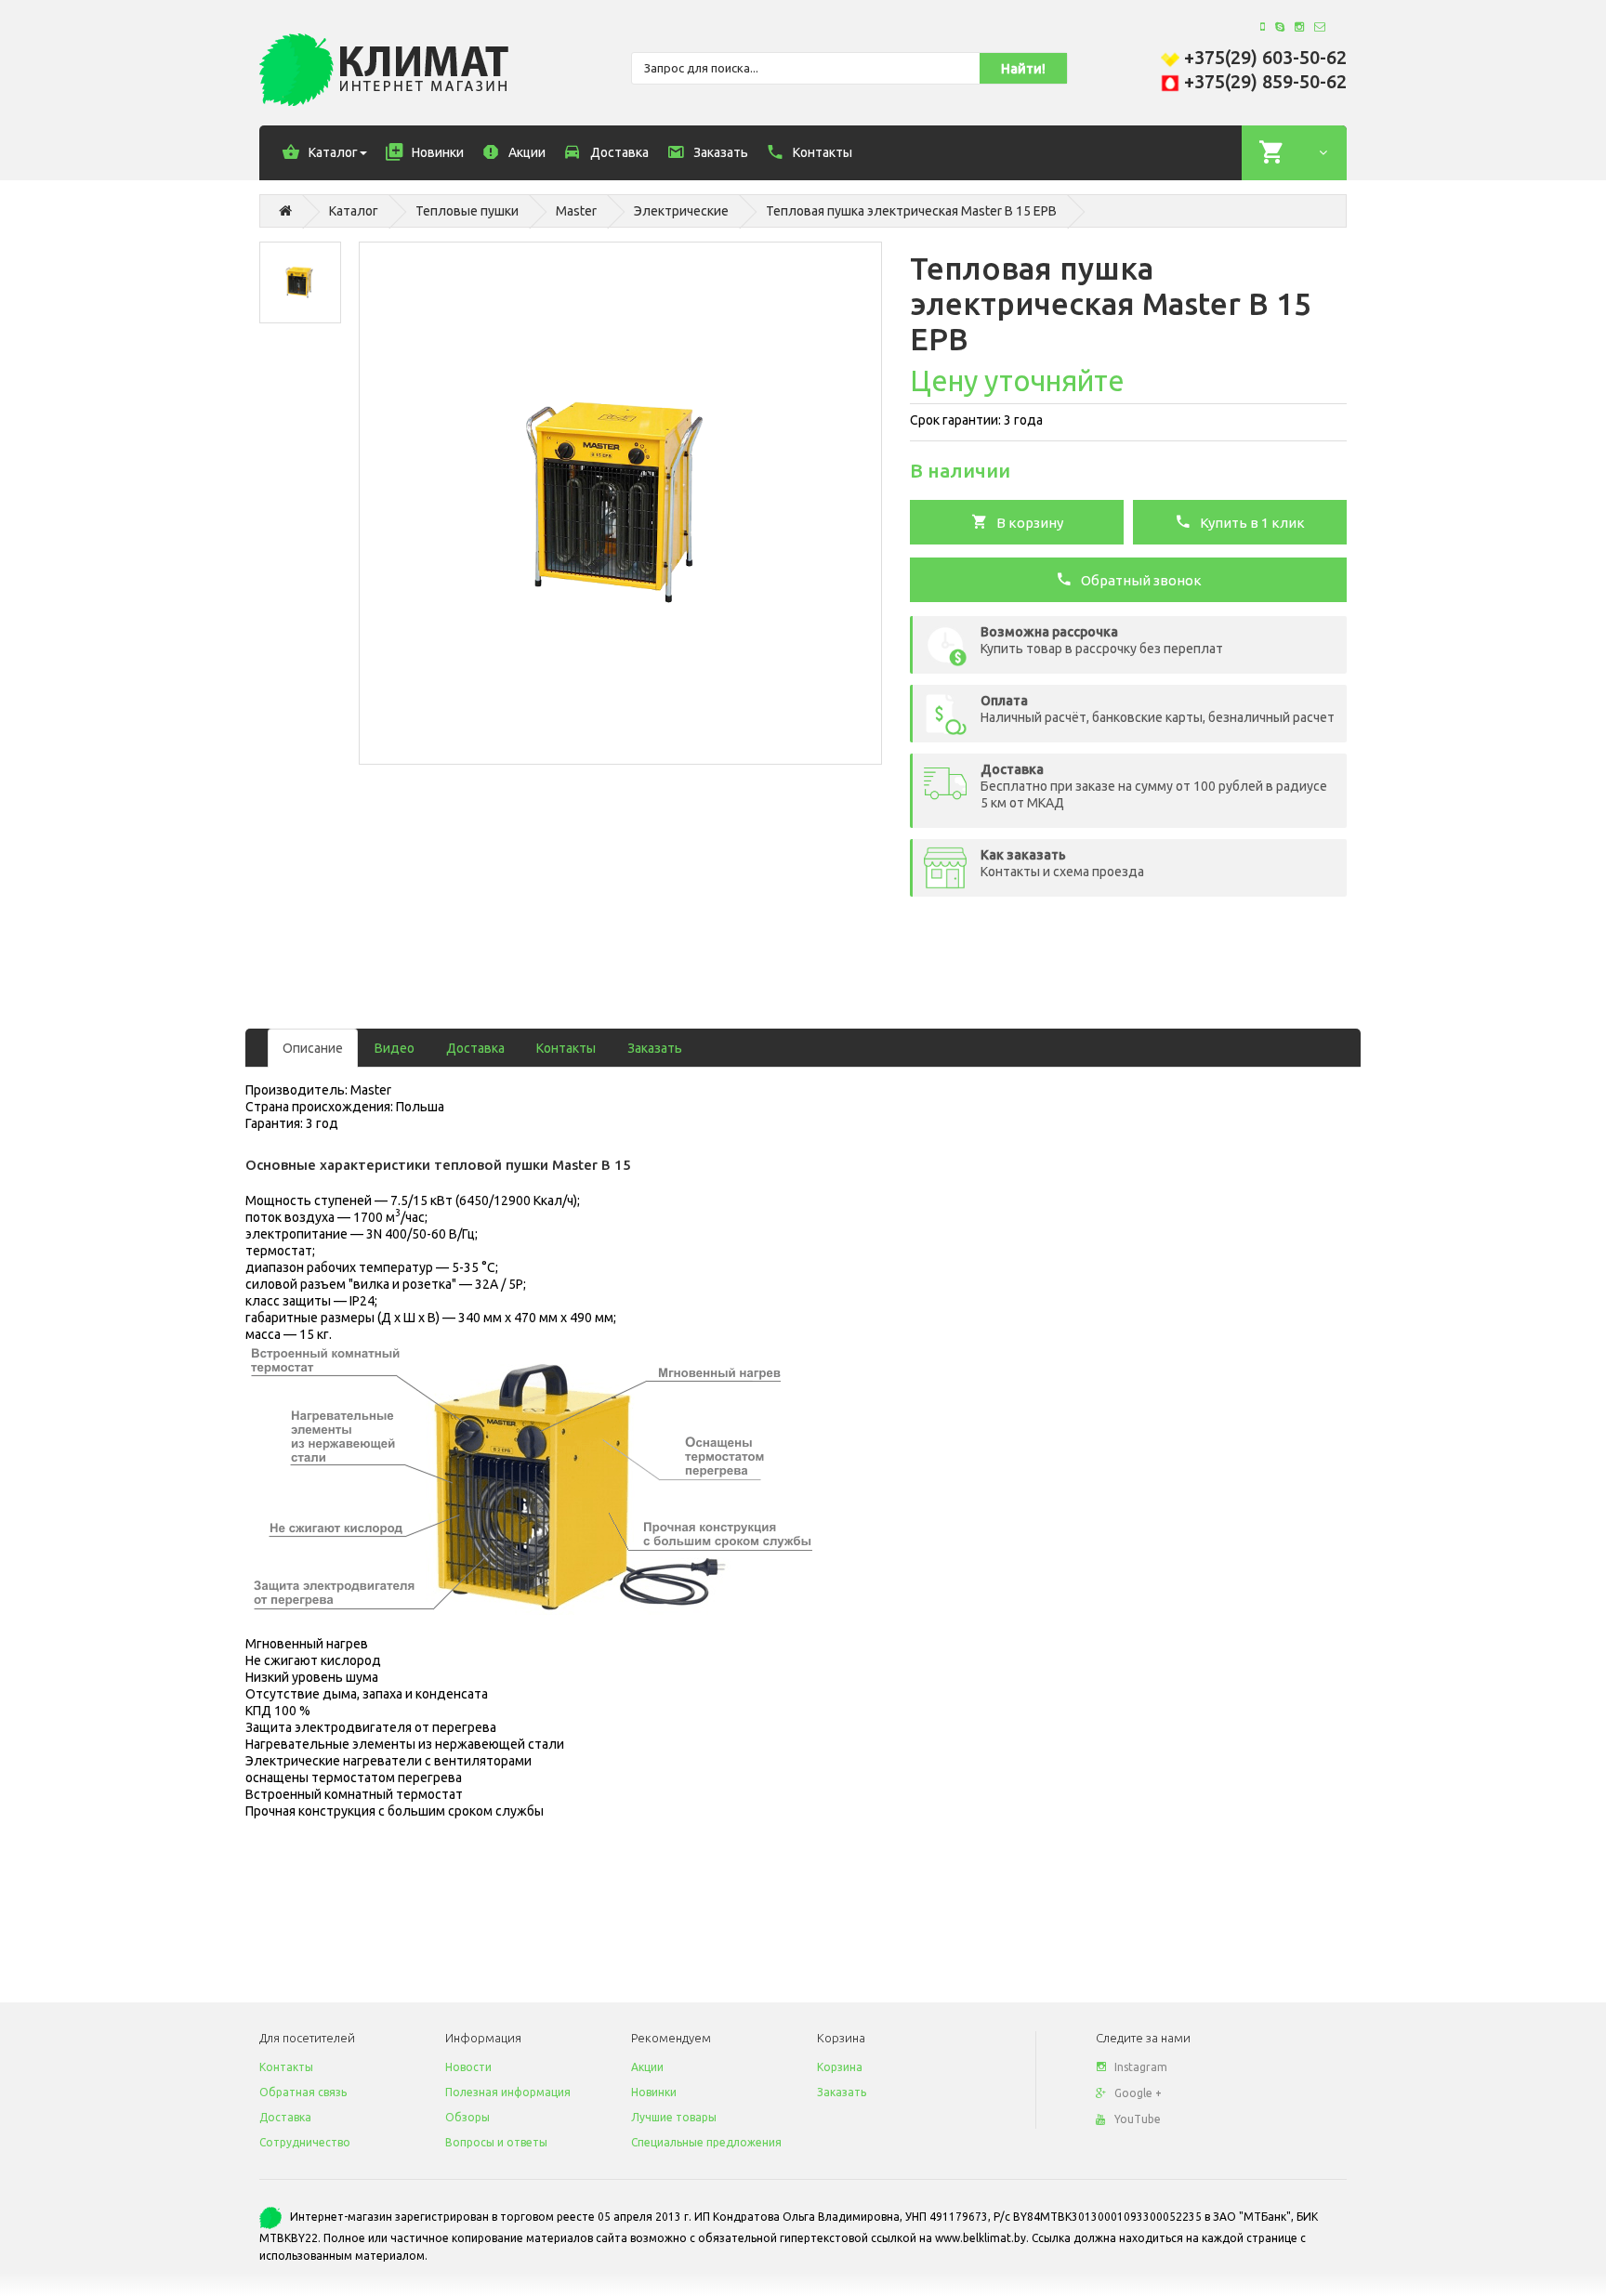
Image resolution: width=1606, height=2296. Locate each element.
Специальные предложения (706, 2142)
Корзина (840, 2067)
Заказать (655, 1048)
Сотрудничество (305, 2142)
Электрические (681, 211)
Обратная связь (303, 2092)
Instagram (1141, 2067)
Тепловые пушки (467, 211)
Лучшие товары (674, 2117)
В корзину (1026, 523)
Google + (1138, 2093)
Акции (647, 2067)
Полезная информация (508, 2092)
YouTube (1138, 2119)
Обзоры (467, 2117)
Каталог (354, 211)
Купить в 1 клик (1248, 523)
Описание (313, 1048)
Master (576, 211)
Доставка (475, 1048)
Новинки (654, 2092)
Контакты (566, 1048)
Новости (468, 2067)
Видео (395, 1048)
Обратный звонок (1137, 580)
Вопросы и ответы (496, 2142)
